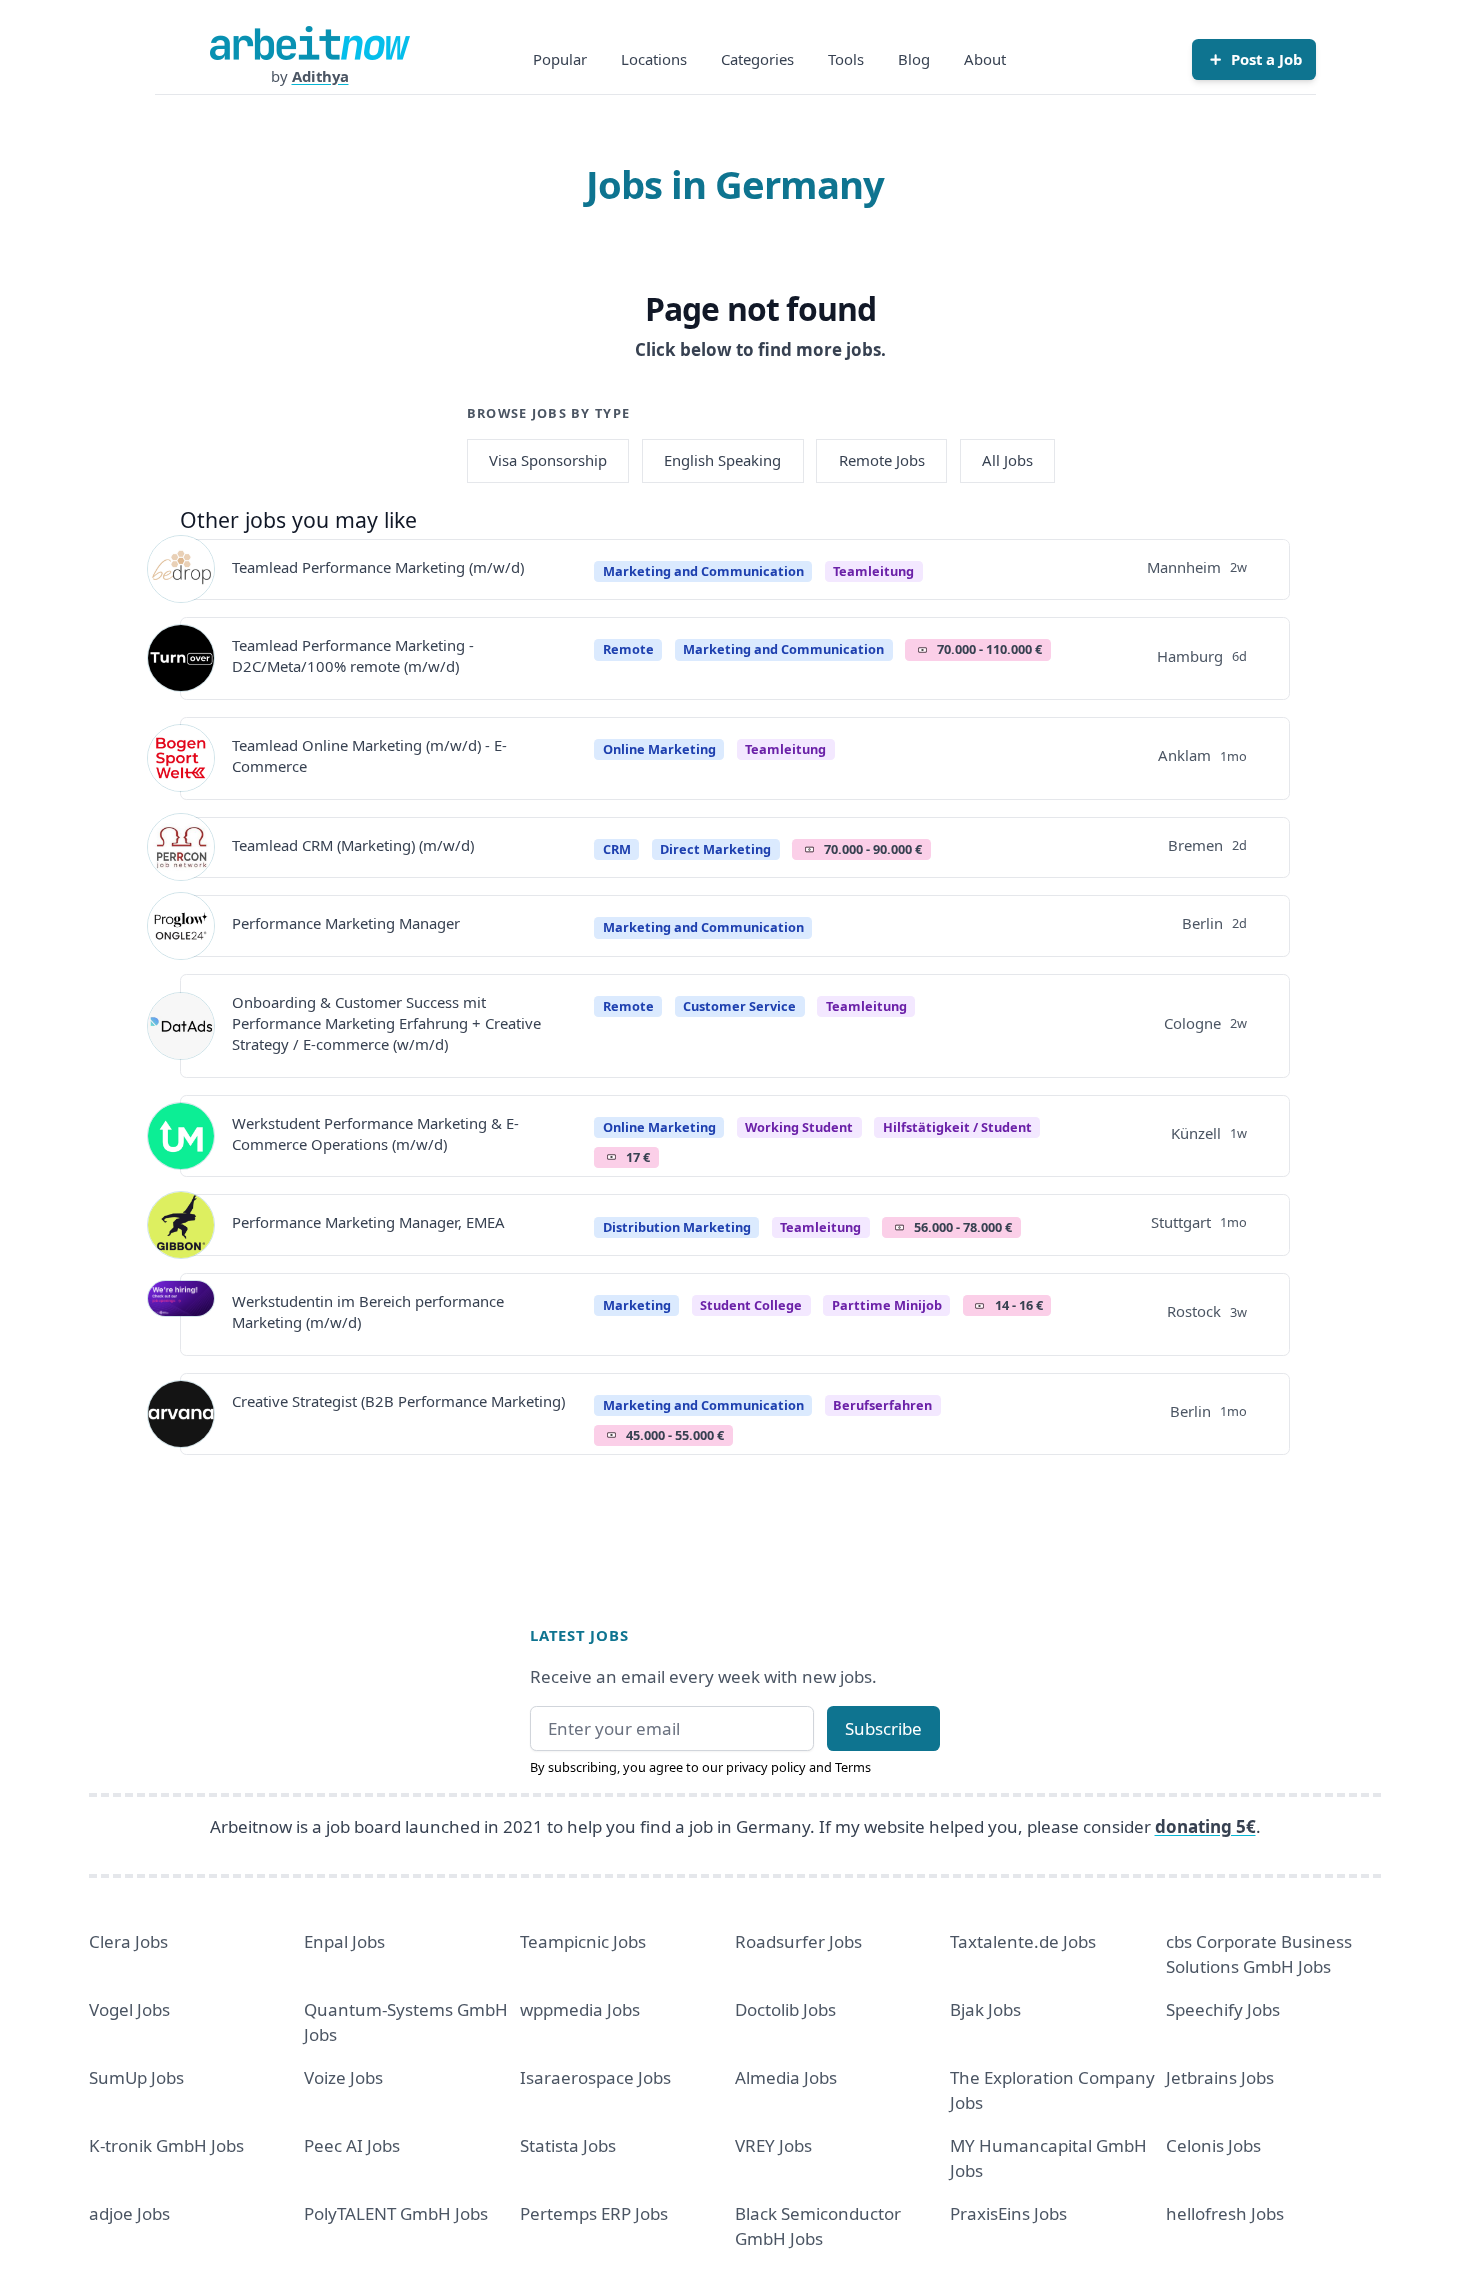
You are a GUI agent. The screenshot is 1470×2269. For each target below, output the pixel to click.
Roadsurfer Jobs (798, 1941)
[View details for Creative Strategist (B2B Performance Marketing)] (181, 1414)
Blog (914, 59)
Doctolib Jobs (785, 2009)
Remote (628, 649)
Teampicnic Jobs (583, 1941)
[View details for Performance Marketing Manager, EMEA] (181, 1225)
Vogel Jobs (129, 2009)
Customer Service (739, 1006)
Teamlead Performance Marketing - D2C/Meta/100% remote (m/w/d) (353, 655)
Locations (654, 59)
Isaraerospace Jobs (595, 2077)
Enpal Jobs (344, 1941)
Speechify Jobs (1223, 2009)
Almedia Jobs (786, 2077)
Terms (853, 1767)
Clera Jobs (128, 1941)
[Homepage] (310, 43)
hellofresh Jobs (1225, 2213)
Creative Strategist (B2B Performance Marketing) (398, 1401)
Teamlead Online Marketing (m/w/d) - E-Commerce (369, 755)
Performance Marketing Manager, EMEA (368, 1222)
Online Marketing (659, 749)
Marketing (637, 1305)
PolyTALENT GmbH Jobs (396, 2213)
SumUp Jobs (136, 2077)
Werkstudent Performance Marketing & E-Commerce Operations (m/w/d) (375, 1133)
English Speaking (722, 460)
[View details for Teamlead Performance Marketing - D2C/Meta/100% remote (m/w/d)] (181, 658)
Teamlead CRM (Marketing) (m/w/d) (353, 845)
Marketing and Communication (703, 571)
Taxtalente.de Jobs (1023, 1941)
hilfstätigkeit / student (957, 1127)
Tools (846, 59)
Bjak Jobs (985, 2009)
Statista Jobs (568, 2145)
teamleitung (873, 571)
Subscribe (883, 1728)
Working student (799, 1127)
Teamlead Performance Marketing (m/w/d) (378, 567)
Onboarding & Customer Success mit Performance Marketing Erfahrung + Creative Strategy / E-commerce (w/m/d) (386, 1023)
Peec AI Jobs (352, 2145)
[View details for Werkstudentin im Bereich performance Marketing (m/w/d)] (181, 1314)
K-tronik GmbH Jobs (166, 2145)
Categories (757, 59)
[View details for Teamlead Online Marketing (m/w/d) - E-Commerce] (181, 758)
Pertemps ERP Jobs (594, 2213)
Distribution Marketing (677, 1227)
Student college (751, 1305)
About (985, 59)
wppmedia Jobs (580, 2009)
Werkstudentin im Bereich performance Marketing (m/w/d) (368, 1311)
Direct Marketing (715, 849)
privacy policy (766, 1767)
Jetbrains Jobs (1220, 2077)
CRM (617, 849)
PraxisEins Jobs (1008, 2213)
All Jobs (1007, 460)
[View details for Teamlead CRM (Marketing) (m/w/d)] (181, 847)
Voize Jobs (343, 2077)
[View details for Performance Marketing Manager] (181, 926)
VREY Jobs (773, 2145)
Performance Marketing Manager (346, 923)
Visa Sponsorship (548, 460)
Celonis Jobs (1213, 2145)
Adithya (320, 76)
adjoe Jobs (129, 2213)
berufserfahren (882, 1405)
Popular (560, 59)
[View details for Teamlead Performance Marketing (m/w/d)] (181, 569)
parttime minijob (887, 1305)
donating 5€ (1205, 1826)
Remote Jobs (882, 460)
